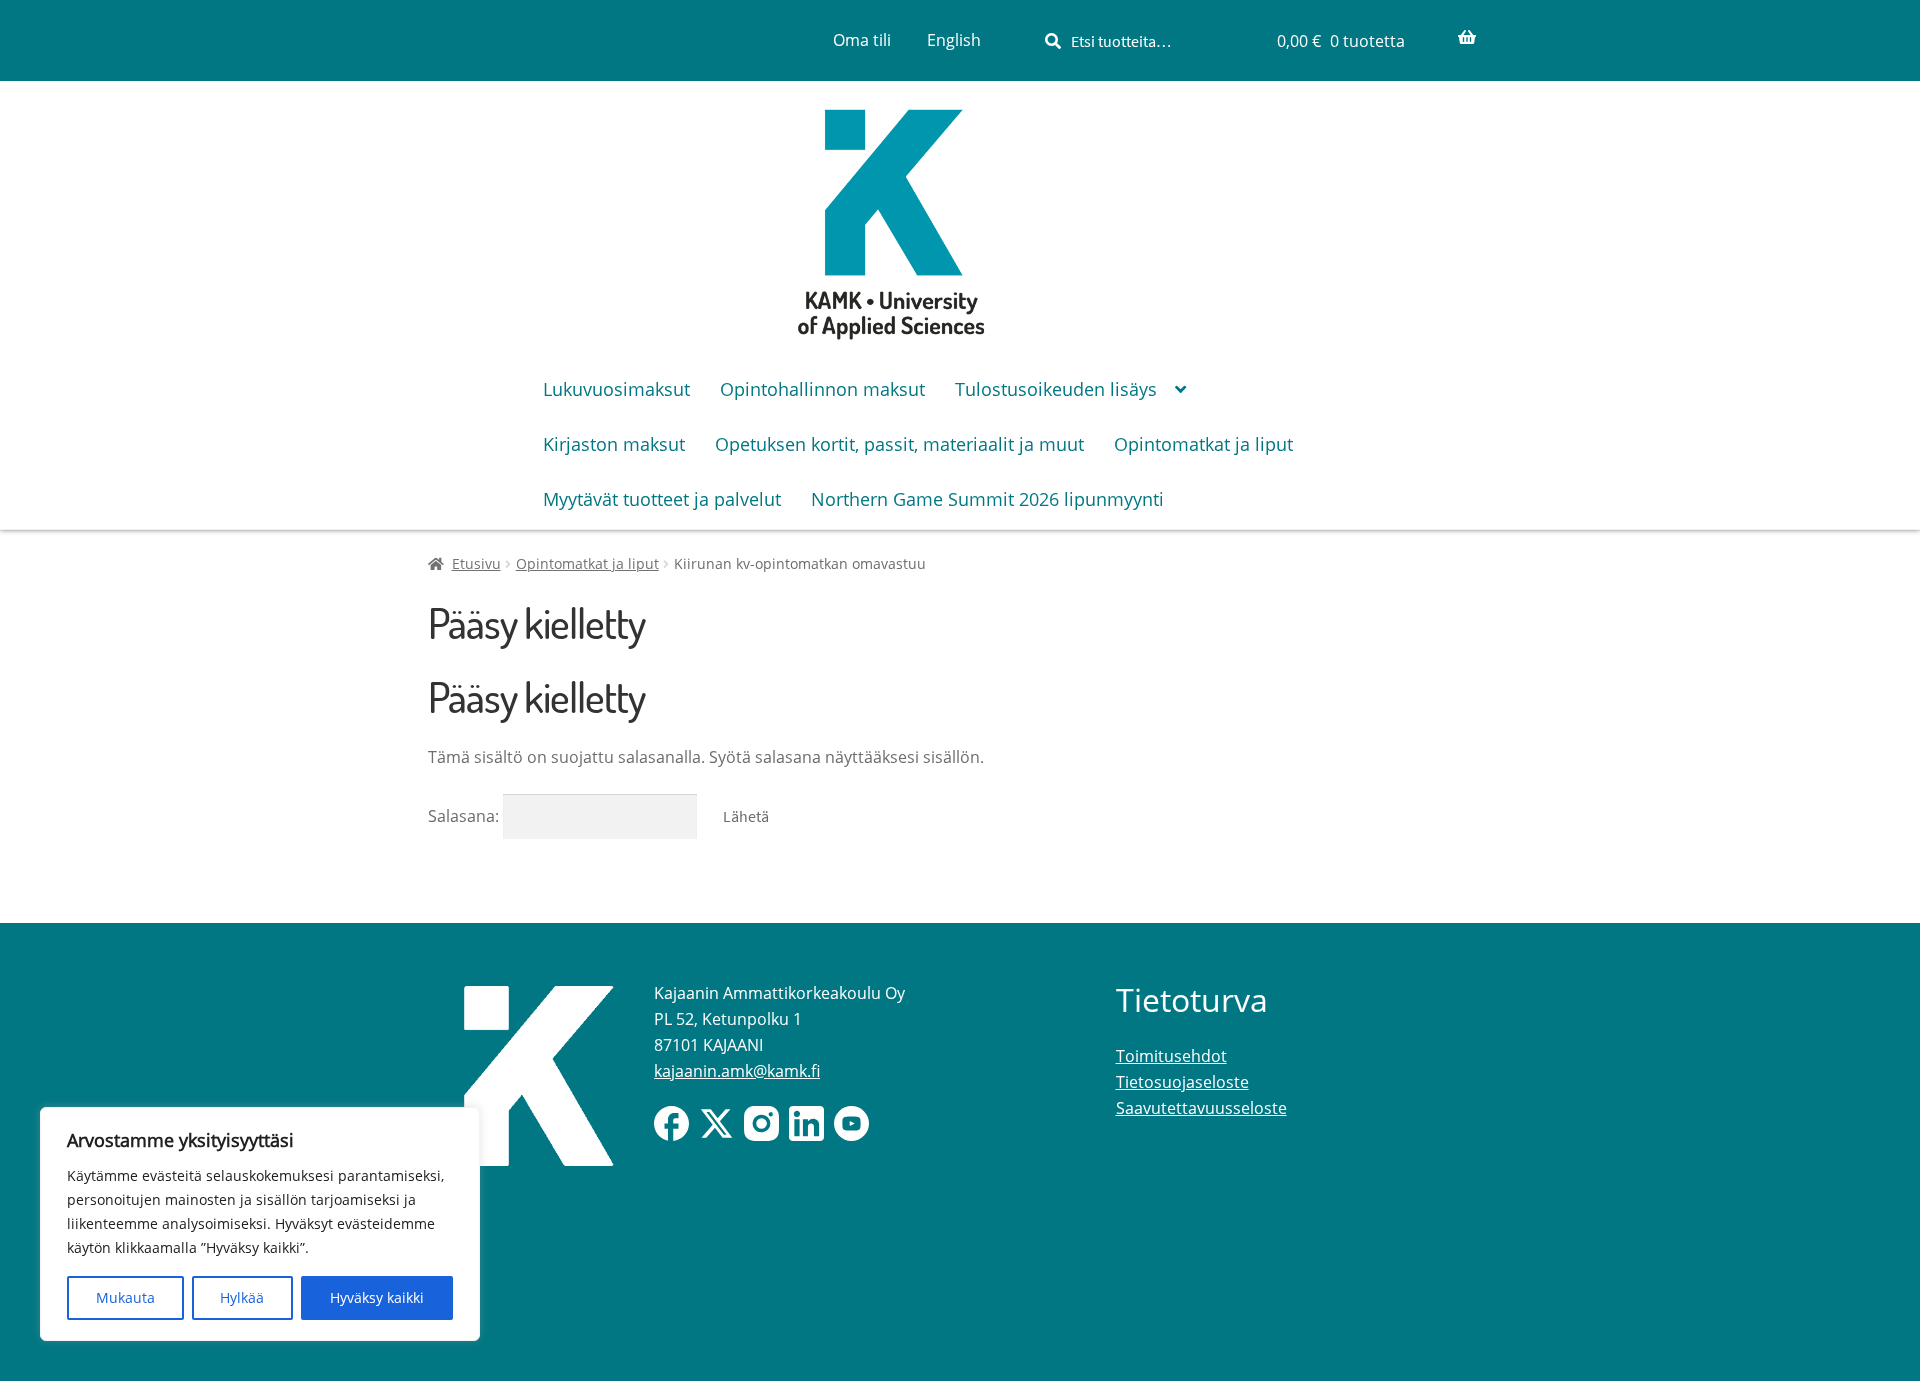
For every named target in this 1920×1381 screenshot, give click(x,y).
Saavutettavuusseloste (1201, 1108)
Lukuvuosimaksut (616, 389)
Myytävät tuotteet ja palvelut (662, 499)
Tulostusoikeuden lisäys (1056, 389)
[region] (260, 1224)
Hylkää (242, 1297)
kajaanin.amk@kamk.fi (737, 1071)
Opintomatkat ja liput (1203, 444)
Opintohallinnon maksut (822, 389)
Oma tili (862, 40)
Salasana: (465, 816)
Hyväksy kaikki (377, 1297)
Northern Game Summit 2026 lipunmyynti (987, 499)
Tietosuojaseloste (1182, 1082)
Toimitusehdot (1171, 1056)
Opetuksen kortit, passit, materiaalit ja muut (899, 444)
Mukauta (125, 1297)
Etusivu (476, 563)
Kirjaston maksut (614, 444)
